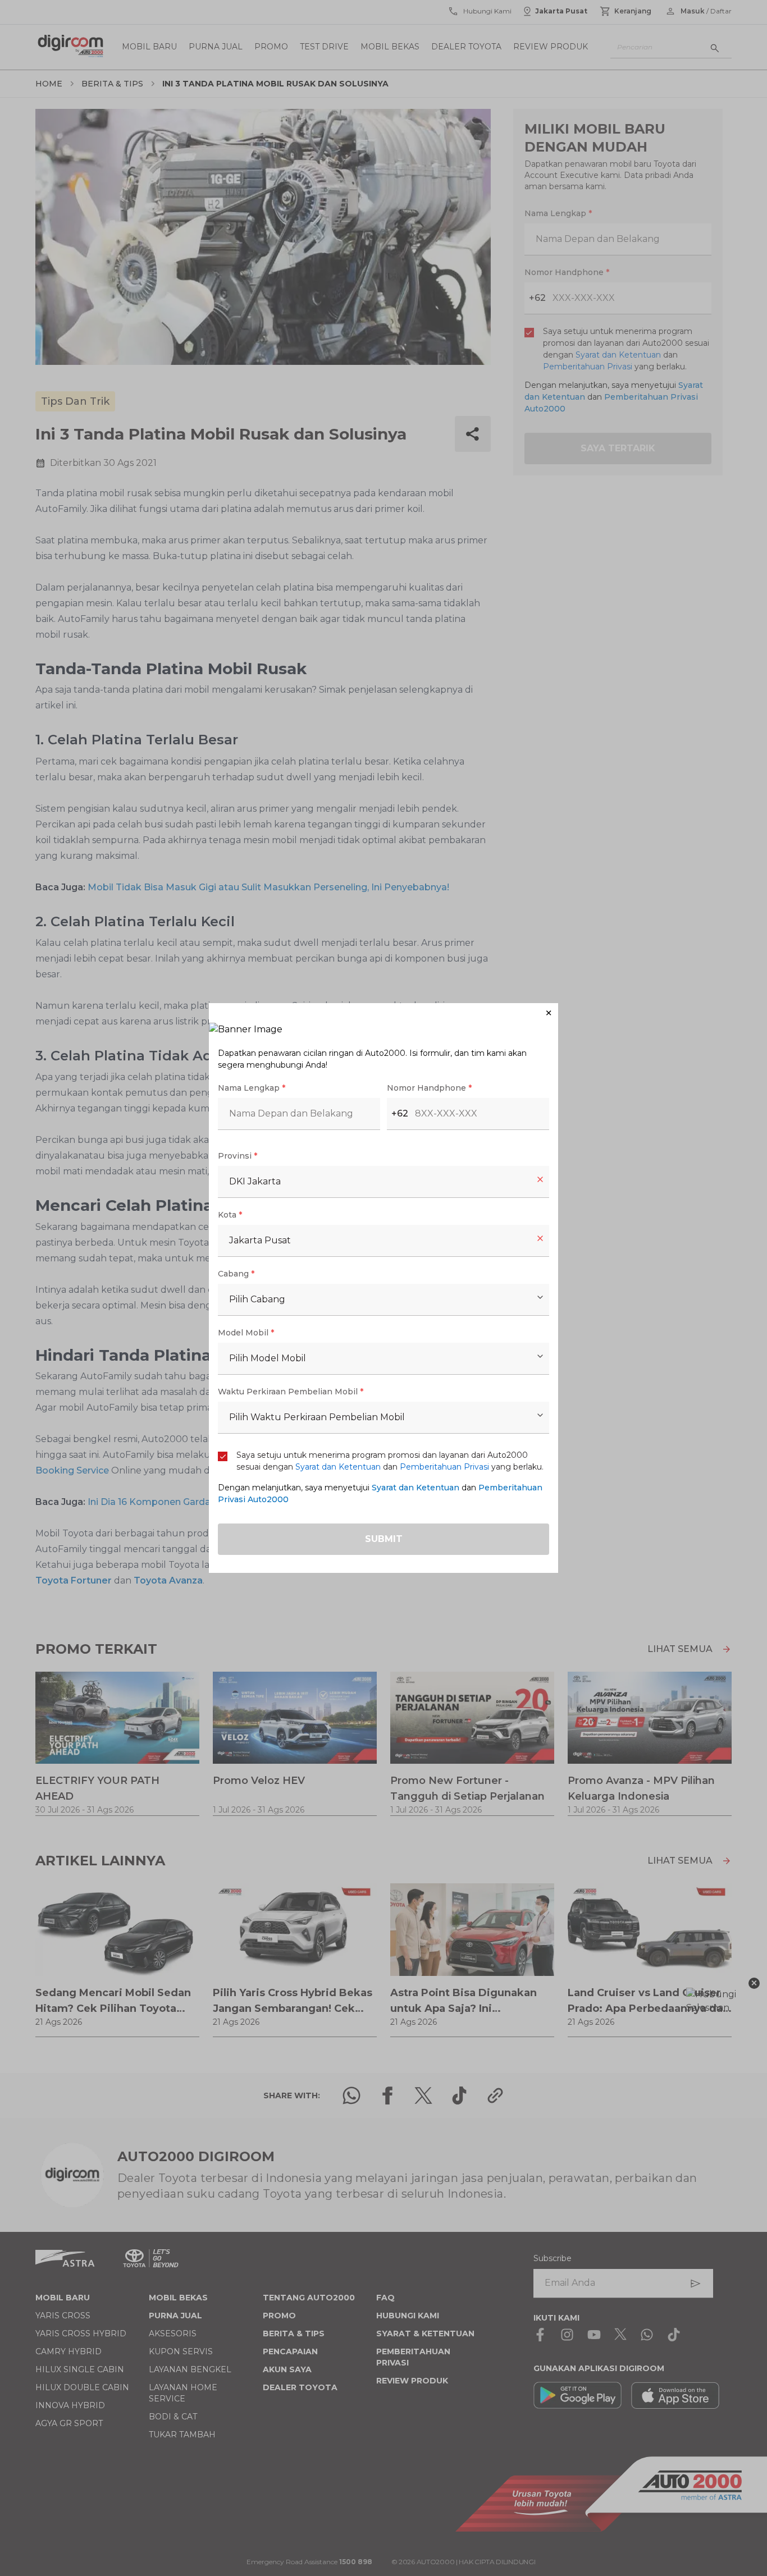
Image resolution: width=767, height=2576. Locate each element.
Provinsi (238, 1156)
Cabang (236, 1274)
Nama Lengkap (252, 1088)
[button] (383, 1013)
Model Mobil (246, 1333)
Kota (230, 1215)
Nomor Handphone (429, 1088)
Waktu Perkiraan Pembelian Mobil (291, 1392)
